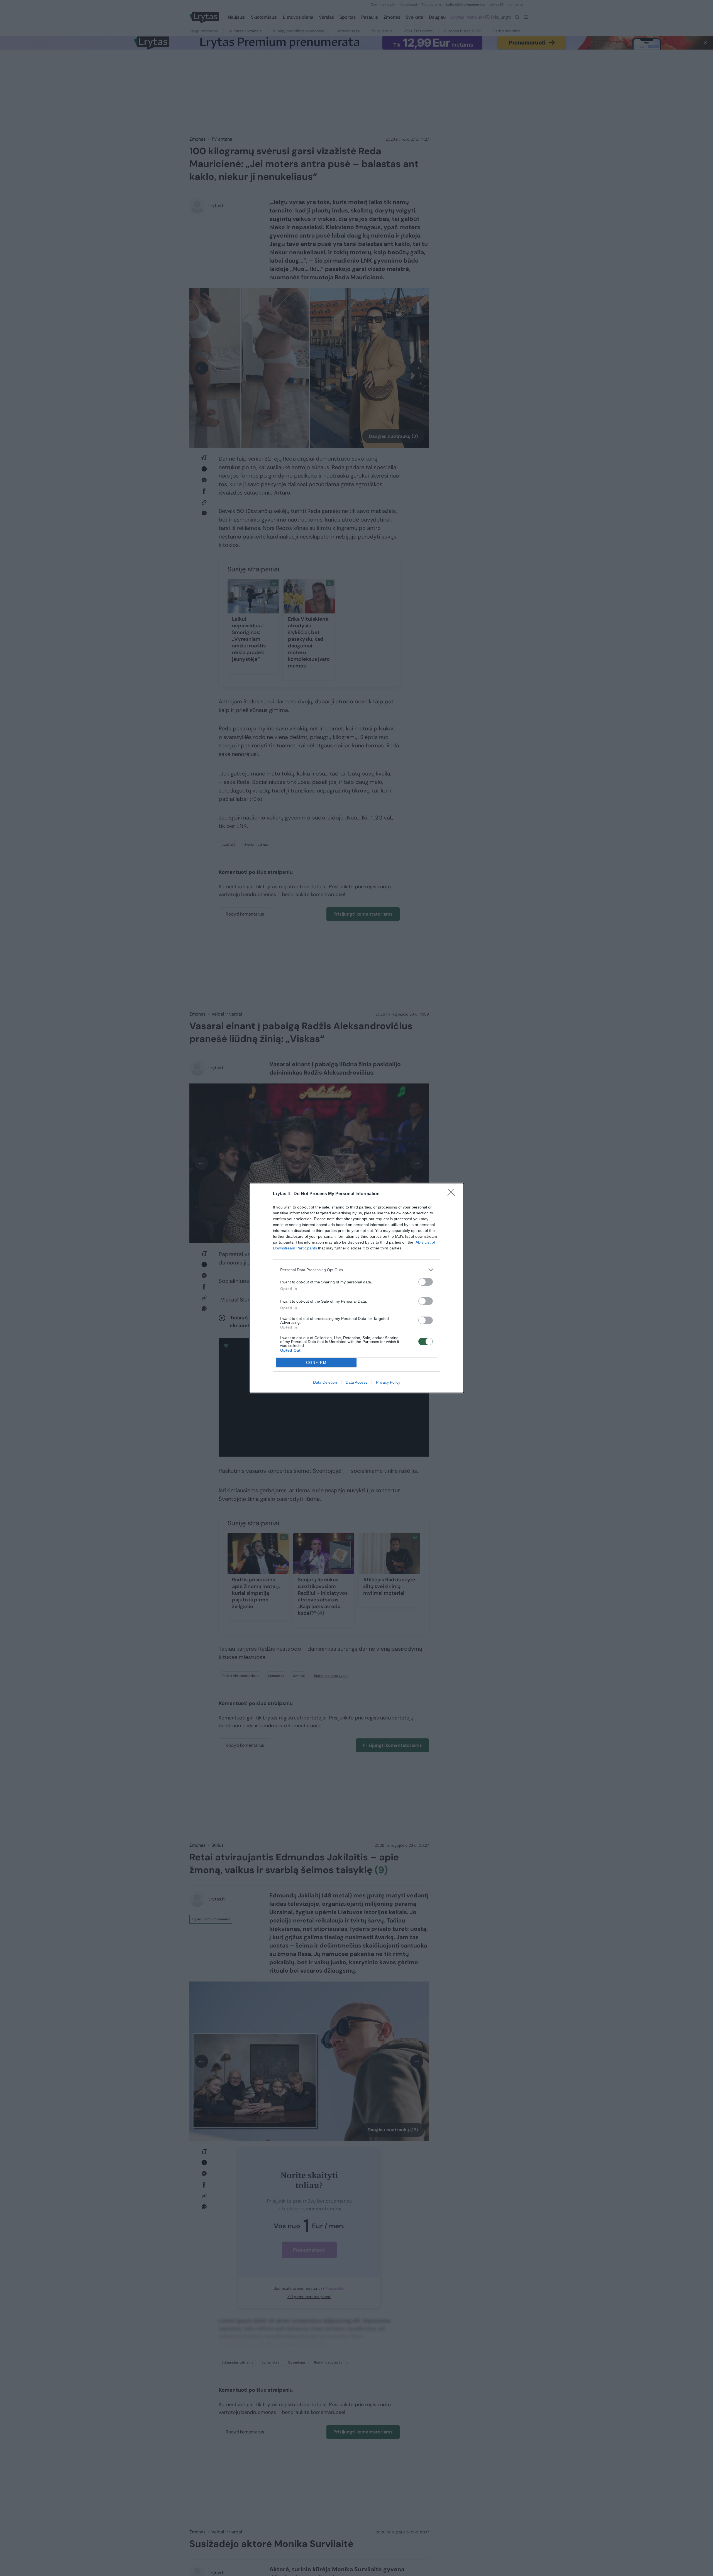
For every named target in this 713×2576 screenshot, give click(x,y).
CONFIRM (316, 1363)
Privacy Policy (388, 1382)
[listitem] (356, 1270)
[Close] (453, 1194)
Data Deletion (325, 1382)
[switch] (426, 1282)
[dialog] (356, 1288)
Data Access (356, 1382)
